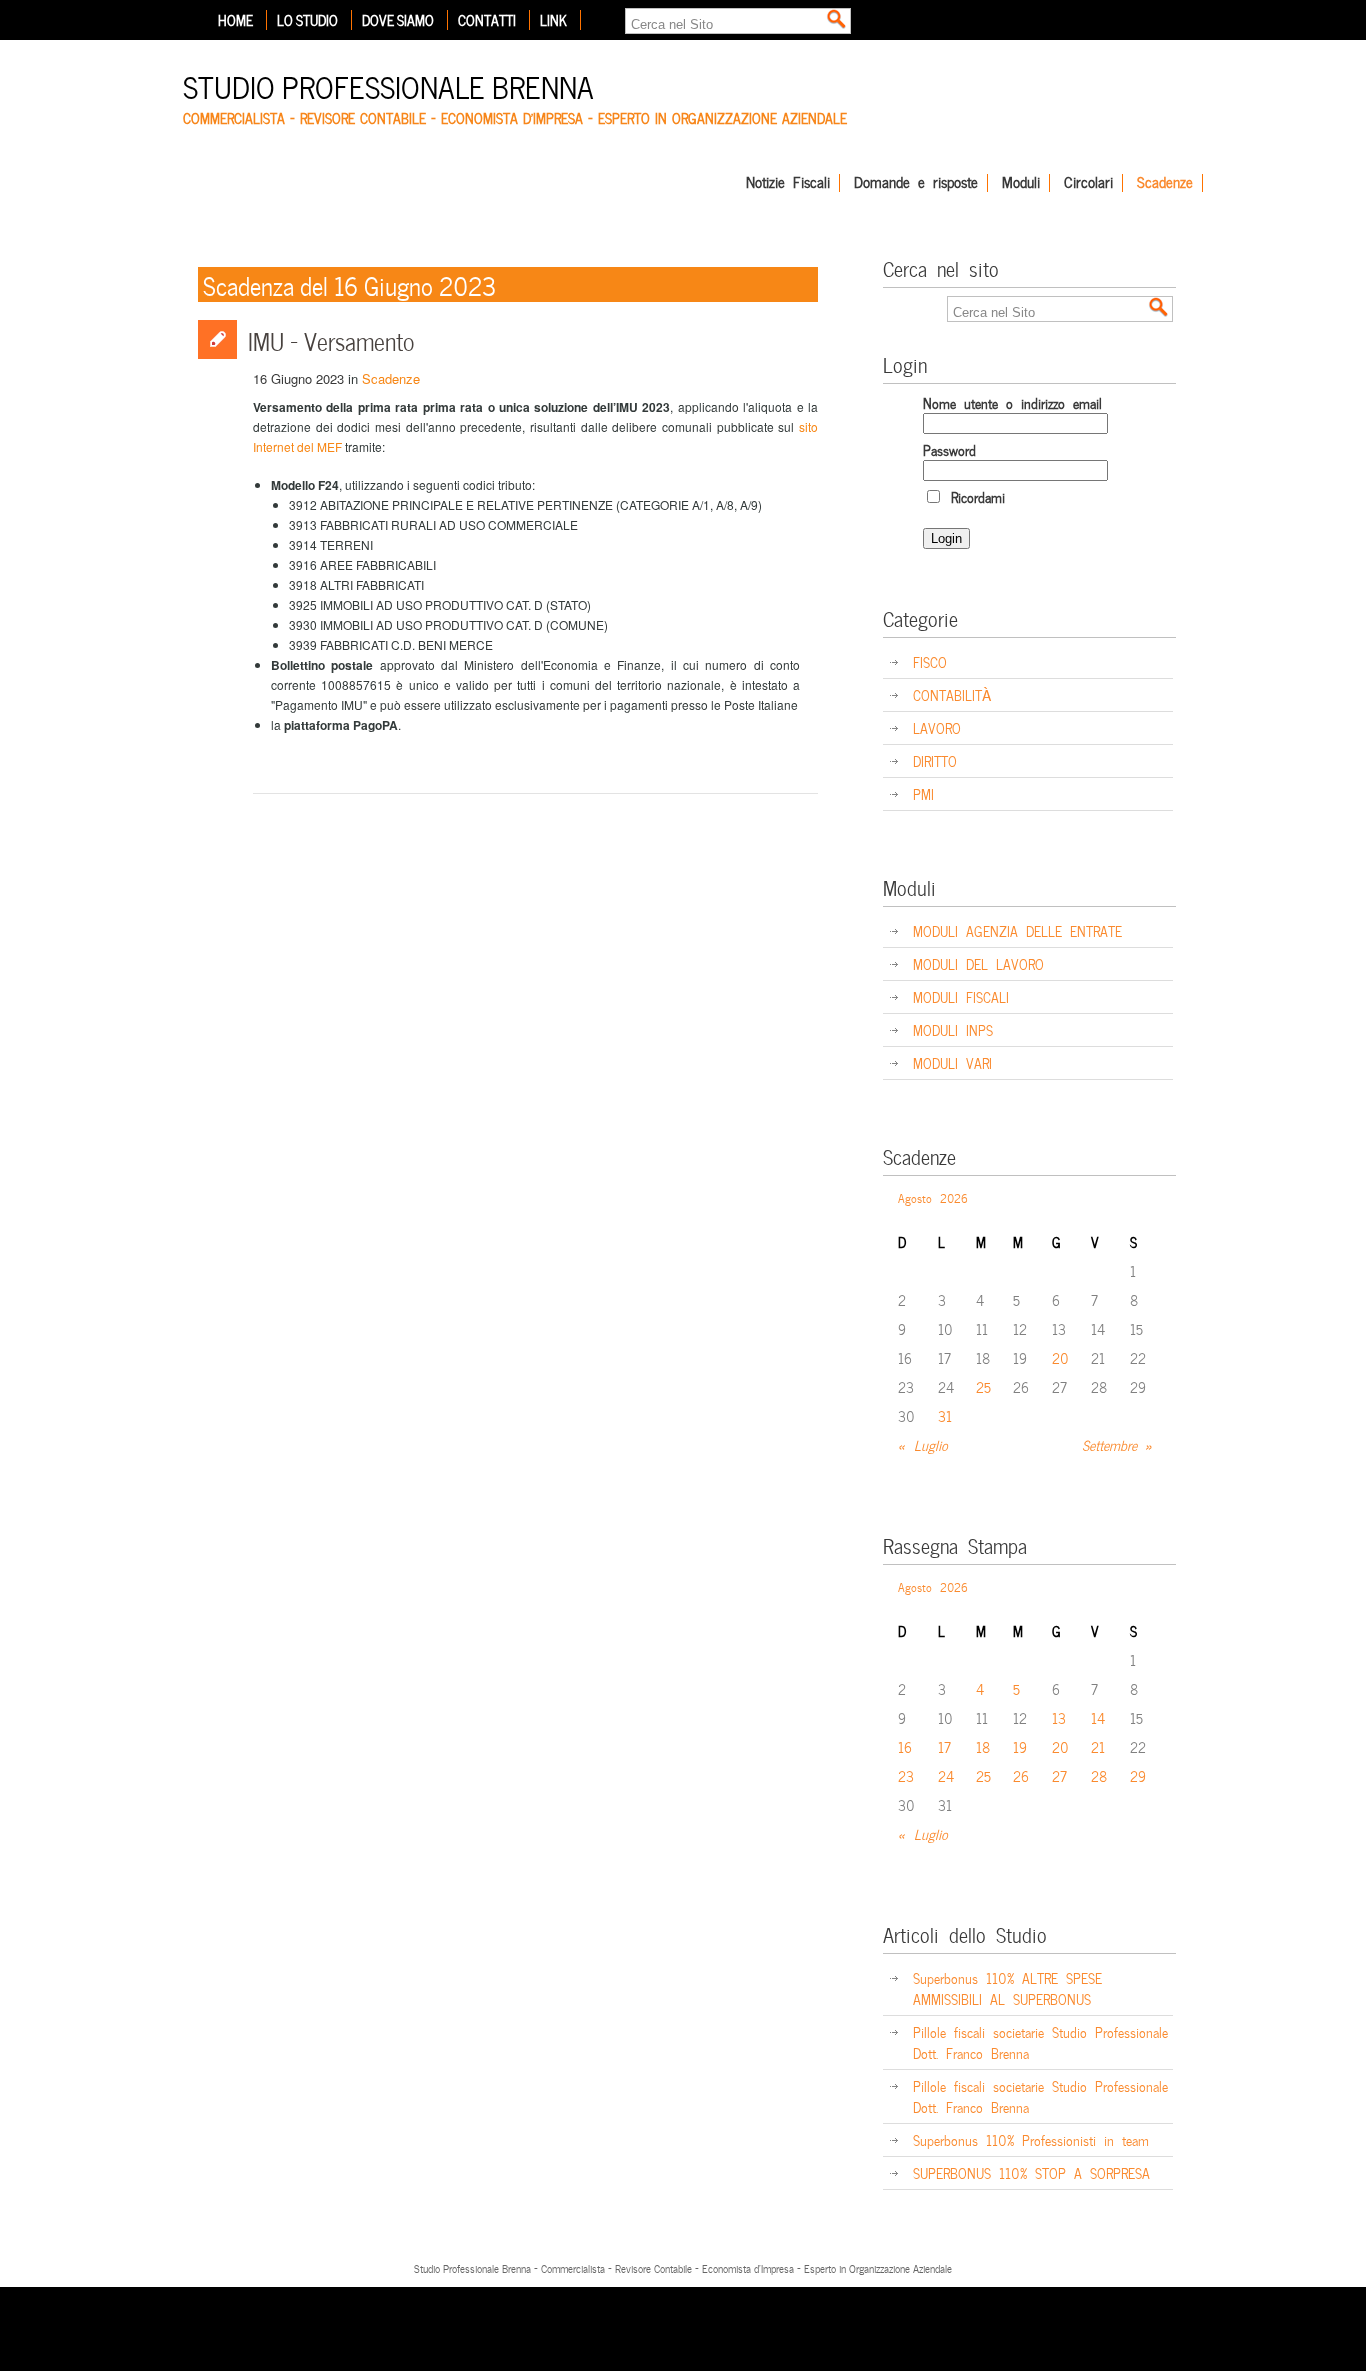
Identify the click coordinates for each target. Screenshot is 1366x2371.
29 (1138, 1775)
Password (949, 449)
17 (944, 1746)
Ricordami (974, 496)
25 (983, 1386)
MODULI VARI (952, 1062)
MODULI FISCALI (961, 996)
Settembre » (1117, 1444)
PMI (923, 793)
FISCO (930, 661)
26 (1021, 1775)
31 (945, 1415)
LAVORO (937, 727)
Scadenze (1165, 183)
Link (553, 20)
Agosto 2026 (933, 1197)
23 (906, 1775)
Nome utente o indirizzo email (1012, 402)
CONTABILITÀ (952, 694)
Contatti (487, 20)
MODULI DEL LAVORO (978, 963)
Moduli (1021, 183)
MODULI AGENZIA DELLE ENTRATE (1017, 930)
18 (983, 1746)
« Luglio (923, 1444)
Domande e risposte (916, 183)
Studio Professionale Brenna (388, 84)
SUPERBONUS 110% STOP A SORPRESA (1031, 2172)
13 (1059, 1717)
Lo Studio (307, 20)
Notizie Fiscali (788, 183)
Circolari (1088, 183)
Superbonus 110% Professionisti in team (1031, 2139)
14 (1098, 1717)
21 (1098, 1746)
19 (1020, 1746)
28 (1099, 1775)
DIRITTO (935, 760)
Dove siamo (398, 20)
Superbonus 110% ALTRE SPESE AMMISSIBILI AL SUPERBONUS (1007, 1988)
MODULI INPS (953, 1029)
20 (1060, 1357)
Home (235, 20)
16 (905, 1746)
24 (946, 1775)
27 (1059, 1775)
